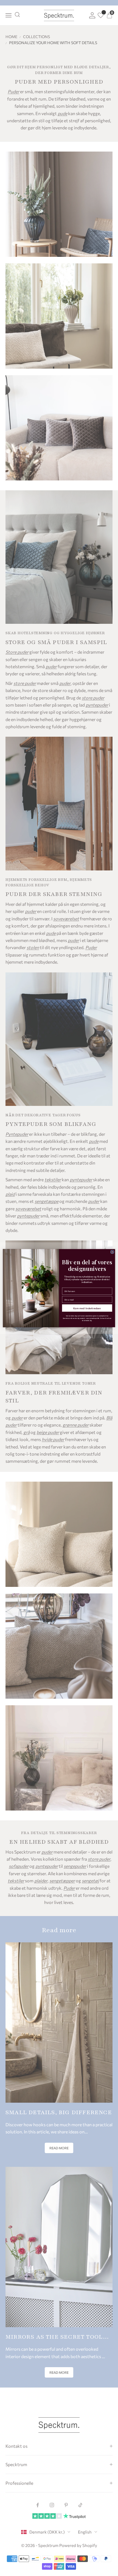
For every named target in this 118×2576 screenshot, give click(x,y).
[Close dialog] (112, 1252)
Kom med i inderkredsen (87, 1308)
